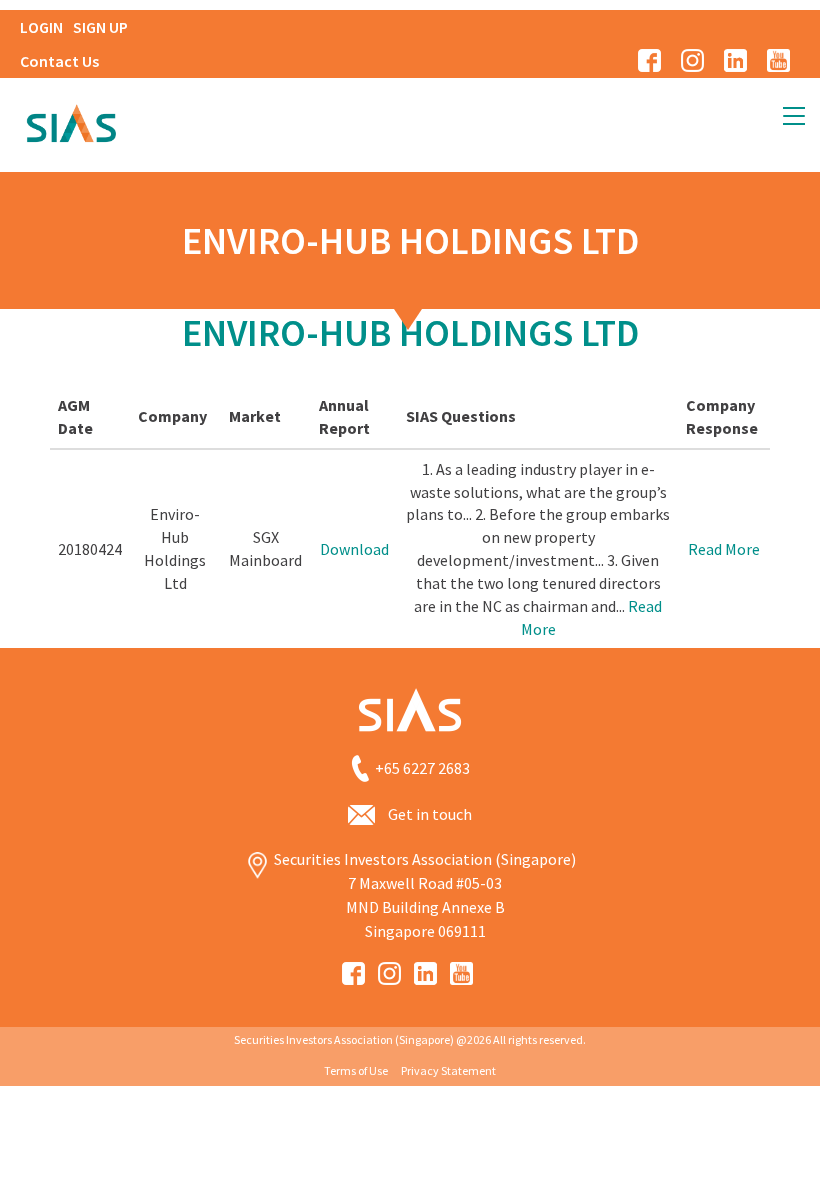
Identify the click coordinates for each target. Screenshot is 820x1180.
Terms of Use (356, 1070)
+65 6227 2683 (422, 769)
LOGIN (41, 27)
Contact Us (59, 61)
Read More (724, 549)
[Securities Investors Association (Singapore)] (71, 121)
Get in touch (430, 814)
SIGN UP (100, 27)
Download (354, 549)
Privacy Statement (448, 1070)
